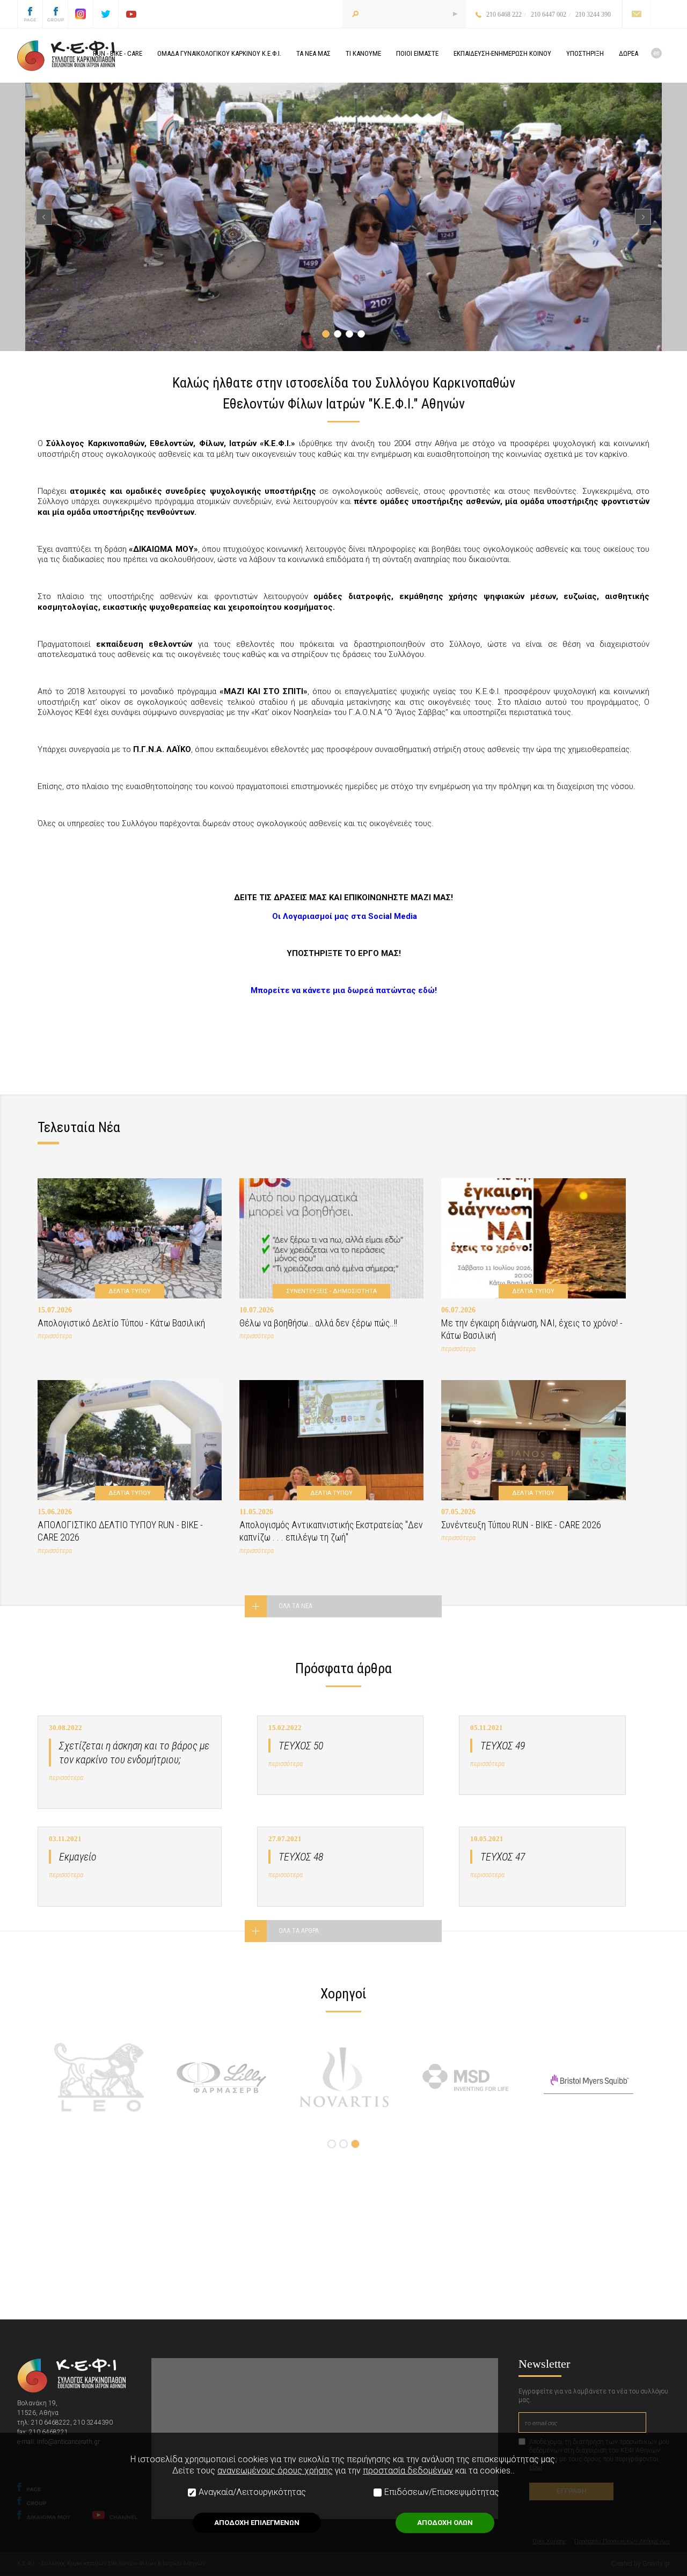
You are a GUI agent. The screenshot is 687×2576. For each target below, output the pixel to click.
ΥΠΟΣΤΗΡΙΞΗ (585, 53)
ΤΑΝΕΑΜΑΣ (313, 53)
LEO (99, 2077)
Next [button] (643, 217)
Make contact (636, 14)
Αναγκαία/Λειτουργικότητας (252, 2492)
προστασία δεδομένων (408, 2471)
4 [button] (361, 334)
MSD (466, 2077)
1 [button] (326, 334)
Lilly (221, 2077)
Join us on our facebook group (55, 14)
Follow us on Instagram (81, 14)
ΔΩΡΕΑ (628, 53)
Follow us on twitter (106, 14)
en (656, 53)
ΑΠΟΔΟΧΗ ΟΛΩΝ (445, 2523)
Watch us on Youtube (131, 14)
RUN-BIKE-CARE (118, 53)
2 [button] (338, 334)
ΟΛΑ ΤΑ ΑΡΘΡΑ (299, 1931)
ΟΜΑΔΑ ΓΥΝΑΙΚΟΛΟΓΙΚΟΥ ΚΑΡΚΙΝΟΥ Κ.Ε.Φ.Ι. (219, 53)
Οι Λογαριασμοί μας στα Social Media (345, 916)
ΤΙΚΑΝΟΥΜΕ (363, 53)
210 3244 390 (593, 14)
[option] (343, 217)
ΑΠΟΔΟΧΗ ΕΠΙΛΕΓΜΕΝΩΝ (257, 2523)
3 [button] (349, 334)
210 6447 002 (549, 14)
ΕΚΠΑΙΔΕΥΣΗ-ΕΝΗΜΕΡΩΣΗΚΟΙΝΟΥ (502, 53)
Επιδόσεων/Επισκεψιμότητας (442, 2492)
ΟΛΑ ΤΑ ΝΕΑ (295, 1606)
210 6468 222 (504, 14)
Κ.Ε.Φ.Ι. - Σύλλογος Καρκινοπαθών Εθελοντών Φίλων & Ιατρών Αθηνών (66, 56)
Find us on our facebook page (30, 14)
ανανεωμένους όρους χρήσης (275, 2471)
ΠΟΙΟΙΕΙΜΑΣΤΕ (417, 53)
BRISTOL (589, 2077)
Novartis (344, 2077)
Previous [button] (44, 217)
